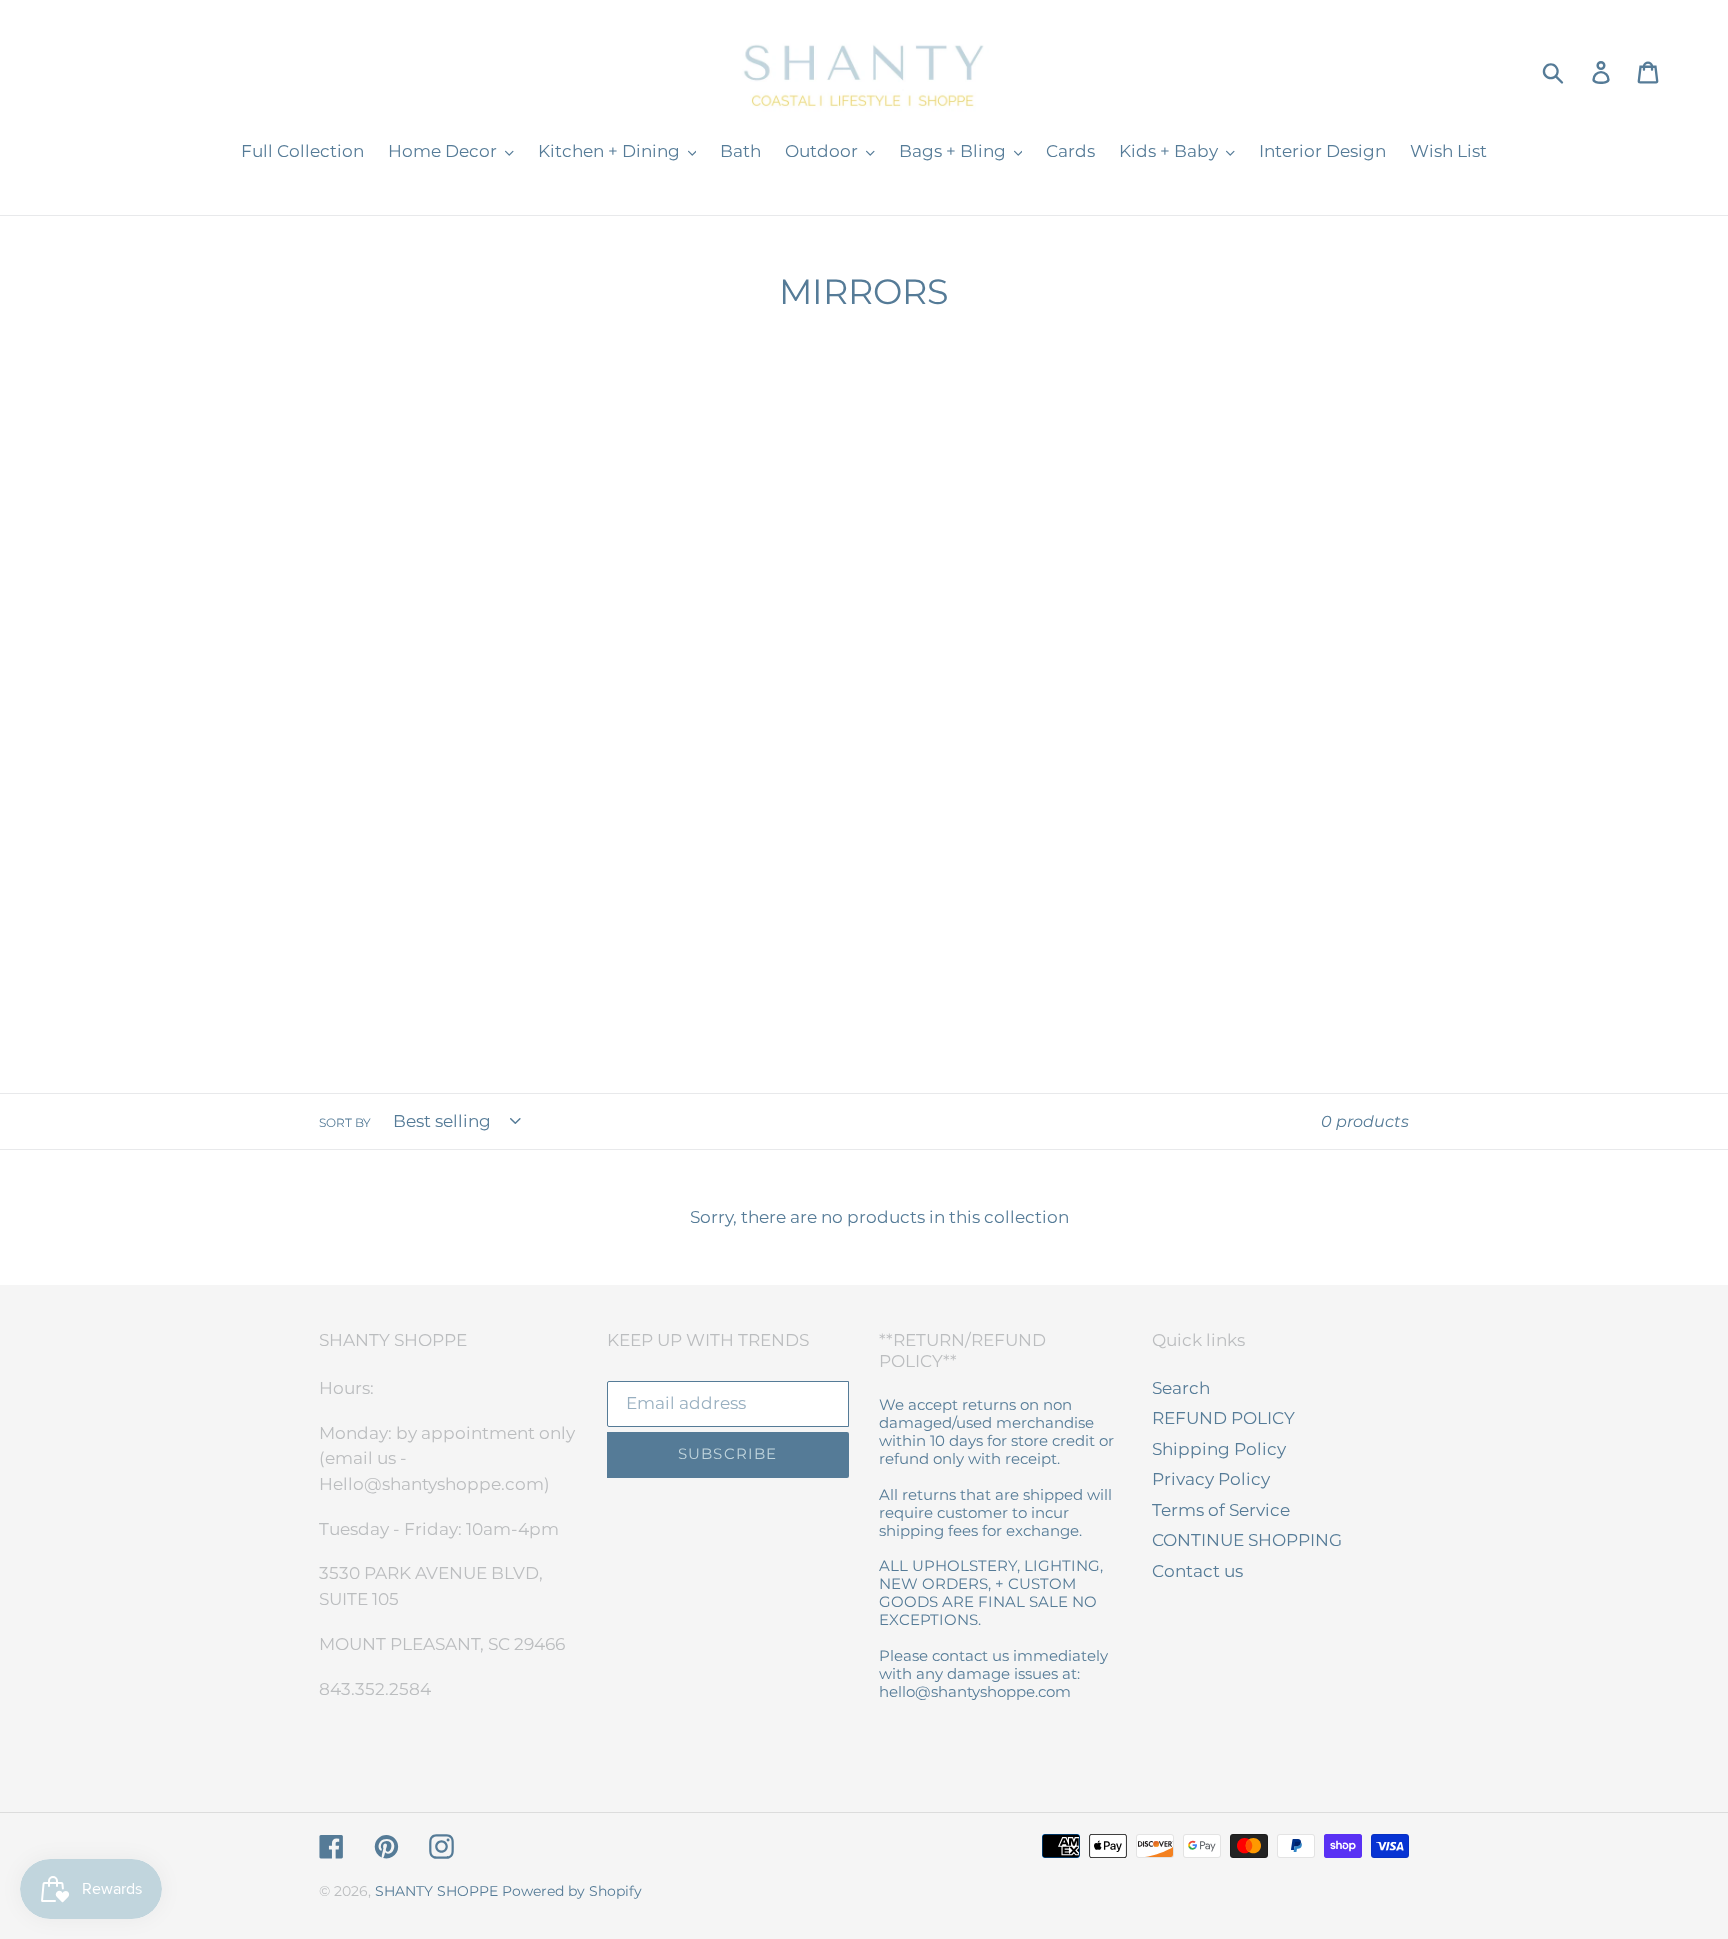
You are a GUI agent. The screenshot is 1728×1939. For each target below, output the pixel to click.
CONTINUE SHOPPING (1247, 1540)
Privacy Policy (1211, 1479)
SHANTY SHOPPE (436, 1891)
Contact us (1197, 1571)
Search (1181, 1388)
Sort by (345, 1122)
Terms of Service (1221, 1510)
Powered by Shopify (572, 1891)
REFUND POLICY (1223, 1418)
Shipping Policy (1219, 1449)
